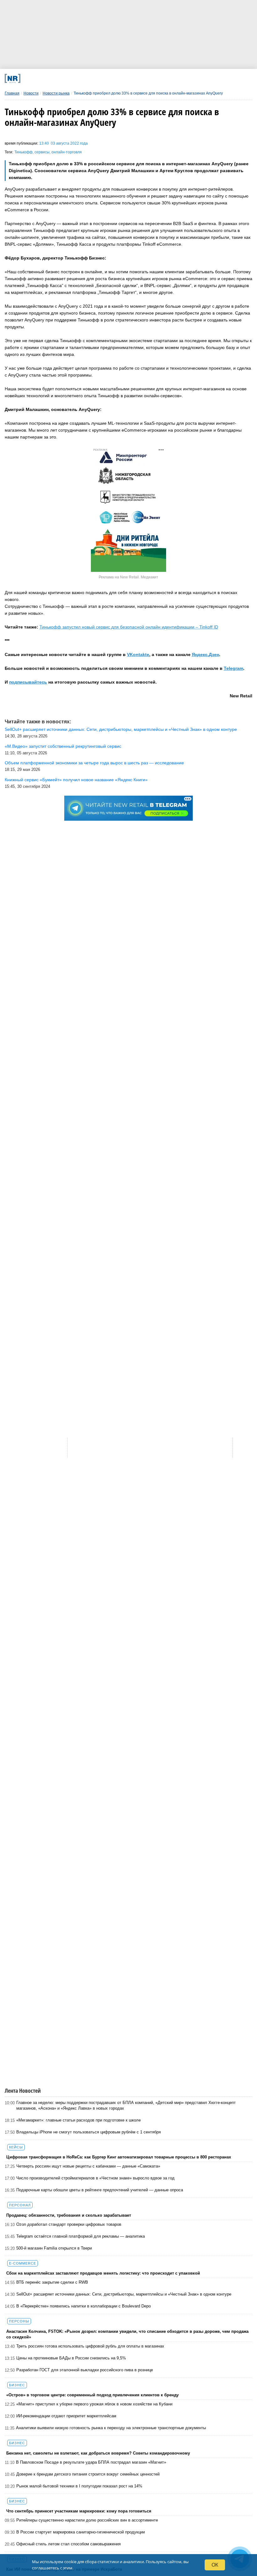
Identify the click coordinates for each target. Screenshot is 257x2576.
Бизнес (17, 2385)
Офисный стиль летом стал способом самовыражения (68, 2544)
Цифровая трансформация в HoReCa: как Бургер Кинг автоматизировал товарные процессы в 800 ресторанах (119, 2157)
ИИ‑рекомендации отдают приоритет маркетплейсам (66, 2416)
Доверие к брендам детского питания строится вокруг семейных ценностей (88, 2474)
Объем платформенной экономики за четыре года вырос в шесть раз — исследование (94, 763)
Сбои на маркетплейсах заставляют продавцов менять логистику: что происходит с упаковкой (103, 2273)
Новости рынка (56, 93)
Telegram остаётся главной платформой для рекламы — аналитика (81, 2236)
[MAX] (97, 78)
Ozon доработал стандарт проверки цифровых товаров (69, 2224)
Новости (31, 93)
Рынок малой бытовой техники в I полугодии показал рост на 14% (79, 2486)
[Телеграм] (51, 78)
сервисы (42, 152)
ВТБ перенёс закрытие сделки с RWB (52, 2282)
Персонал (20, 2205)
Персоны (19, 2321)
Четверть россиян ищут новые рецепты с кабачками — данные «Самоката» (88, 2166)
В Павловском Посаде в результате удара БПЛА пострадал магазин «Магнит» (91, 2462)
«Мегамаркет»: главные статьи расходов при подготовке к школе (79, 2120)
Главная (12, 93)
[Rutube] (166, 78)
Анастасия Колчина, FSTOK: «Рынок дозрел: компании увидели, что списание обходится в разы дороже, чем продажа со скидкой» (127, 2334)
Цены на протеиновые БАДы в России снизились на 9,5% (71, 2358)
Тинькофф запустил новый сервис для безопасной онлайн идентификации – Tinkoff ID (129, 627)
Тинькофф (24, 152)
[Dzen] (120, 78)
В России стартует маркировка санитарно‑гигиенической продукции (81, 2532)
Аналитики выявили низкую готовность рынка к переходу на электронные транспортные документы (111, 2428)
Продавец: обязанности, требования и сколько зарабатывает (69, 2215)
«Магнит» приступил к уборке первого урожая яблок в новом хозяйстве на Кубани (94, 2404)
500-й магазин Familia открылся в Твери (54, 2248)
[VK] (74, 78)
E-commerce (23, 2263)
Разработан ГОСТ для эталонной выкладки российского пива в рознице (85, 2370)
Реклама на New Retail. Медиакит (128, 577)
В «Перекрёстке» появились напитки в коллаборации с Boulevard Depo (84, 2306)
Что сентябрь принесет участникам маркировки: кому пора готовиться (79, 2511)
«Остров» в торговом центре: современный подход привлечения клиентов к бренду (92, 2395)
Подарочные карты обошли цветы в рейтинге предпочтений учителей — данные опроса (100, 2190)
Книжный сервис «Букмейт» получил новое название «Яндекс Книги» (76, 780)
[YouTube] (143, 78)
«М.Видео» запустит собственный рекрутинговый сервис (63, 746)
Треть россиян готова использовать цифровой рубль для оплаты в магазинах (90, 2346)
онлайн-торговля (67, 152)
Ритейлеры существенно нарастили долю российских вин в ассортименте (87, 2520)
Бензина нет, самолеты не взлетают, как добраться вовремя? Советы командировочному (98, 2453)
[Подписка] (189, 78)
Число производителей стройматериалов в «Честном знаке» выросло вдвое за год (95, 2178)
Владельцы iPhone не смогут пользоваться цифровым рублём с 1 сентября (89, 2132)
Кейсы (16, 2147)
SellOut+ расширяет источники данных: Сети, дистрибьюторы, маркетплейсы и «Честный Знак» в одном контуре (124, 2294)
